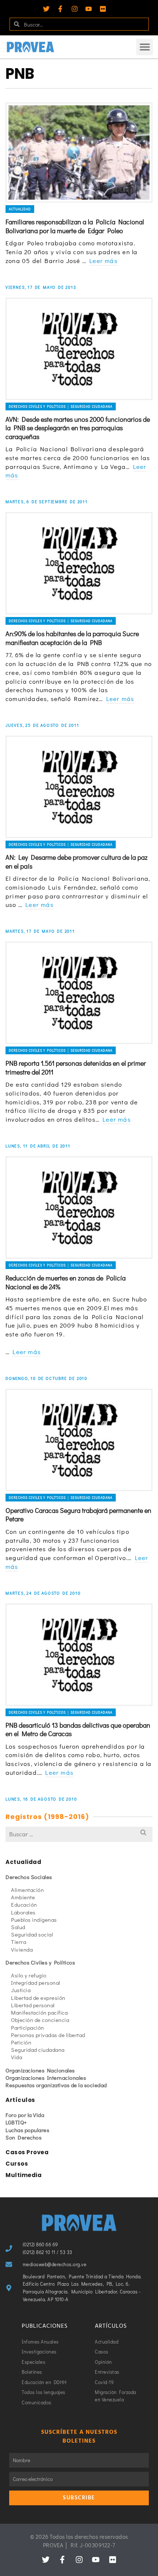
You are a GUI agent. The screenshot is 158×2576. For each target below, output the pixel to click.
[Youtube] (89, 9)
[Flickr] (103, 9)
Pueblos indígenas (34, 1920)
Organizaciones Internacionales (46, 2078)
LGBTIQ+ (16, 2122)
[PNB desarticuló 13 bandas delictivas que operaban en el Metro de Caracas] (79, 1655)
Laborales (23, 1912)
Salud (18, 1927)
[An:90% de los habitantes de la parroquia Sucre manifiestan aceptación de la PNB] (79, 563)
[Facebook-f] (60, 9)
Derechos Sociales (29, 1877)
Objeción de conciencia (40, 2020)
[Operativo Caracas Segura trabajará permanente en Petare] (79, 1440)
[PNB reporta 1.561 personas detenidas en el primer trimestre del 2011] (79, 993)
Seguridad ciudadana (38, 2050)
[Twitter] (46, 9)
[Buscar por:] (79, 1834)
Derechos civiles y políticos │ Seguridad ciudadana (61, 406)
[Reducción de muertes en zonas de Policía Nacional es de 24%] (79, 1208)
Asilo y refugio (29, 1975)
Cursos (17, 2164)
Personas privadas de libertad (48, 2035)
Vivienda (22, 1949)
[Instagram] (75, 9)
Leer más (103, 261)
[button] (145, 47)
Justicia (21, 1990)
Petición (21, 2042)
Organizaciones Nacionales (40, 2070)
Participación (28, 2027)
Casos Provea (27, 2152)
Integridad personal (36, 1983)
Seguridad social (32, 1934)
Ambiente (23, 1897)
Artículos (20, 2100)
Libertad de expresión (38, 1998)
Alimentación (27, 1890)
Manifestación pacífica (39, 2012)
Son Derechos (24, 2137)
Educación (24, 1904)
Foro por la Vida (25, 2115)
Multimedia (24, 2175)
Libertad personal (33, 2005)
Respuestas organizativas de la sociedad (56, 2085)
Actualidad (20, 209)
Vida (17, 2057)
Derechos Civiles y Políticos (40, 1962)
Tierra (19, 1942)
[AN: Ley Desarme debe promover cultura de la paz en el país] (79, 787)
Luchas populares (27, 2130)
